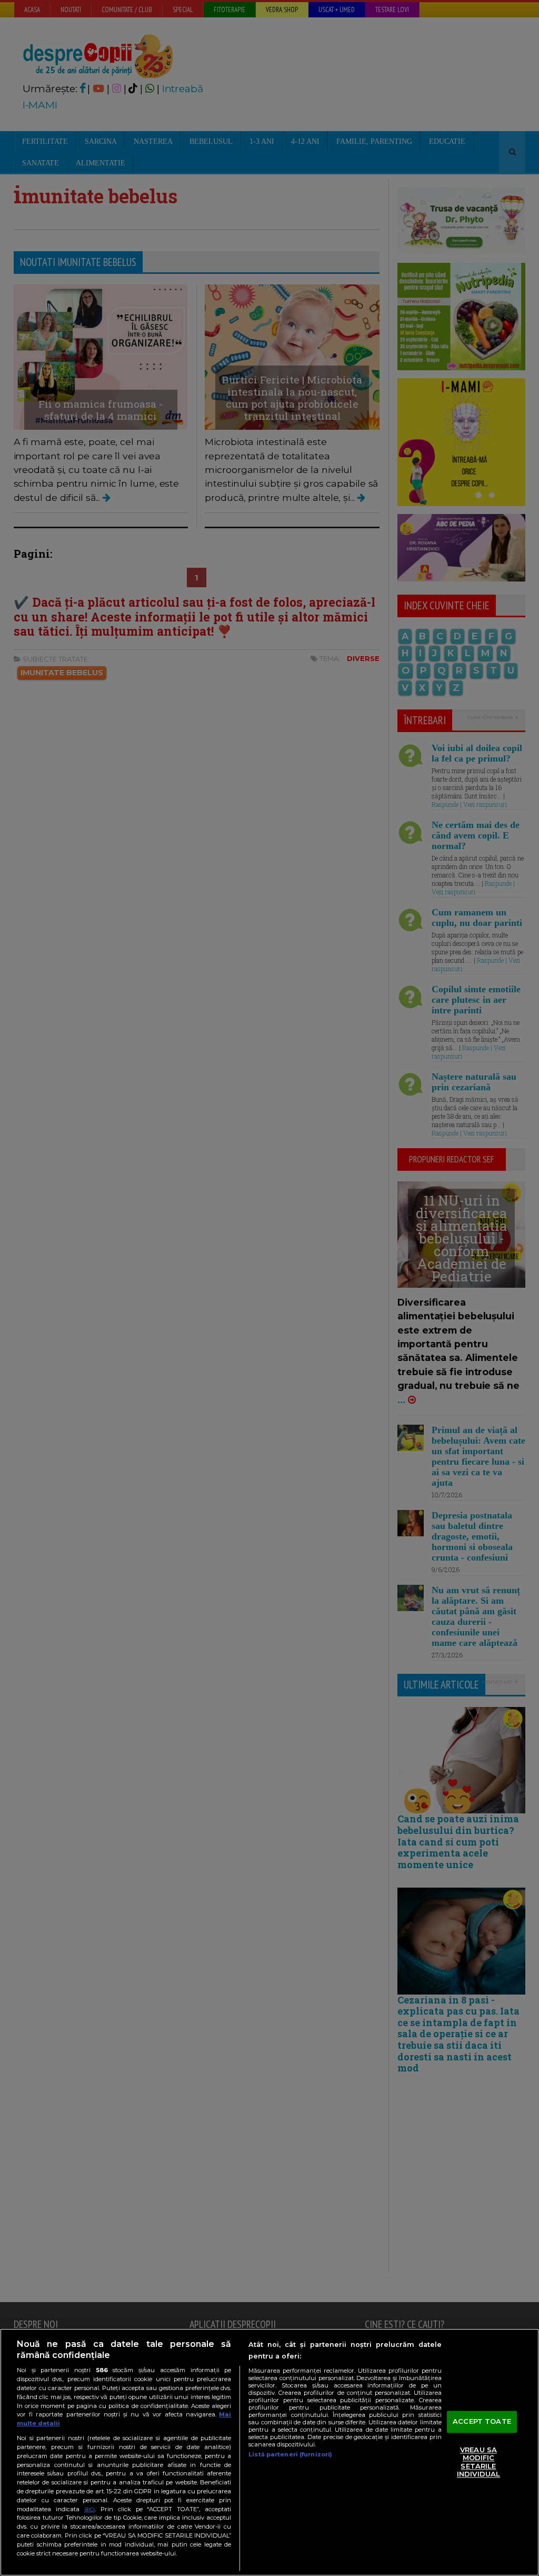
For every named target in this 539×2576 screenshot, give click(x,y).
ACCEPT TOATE (482, 2421)
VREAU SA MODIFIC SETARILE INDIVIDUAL (478, 2462)
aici (89, 2509)
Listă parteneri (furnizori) (290, 2454)
